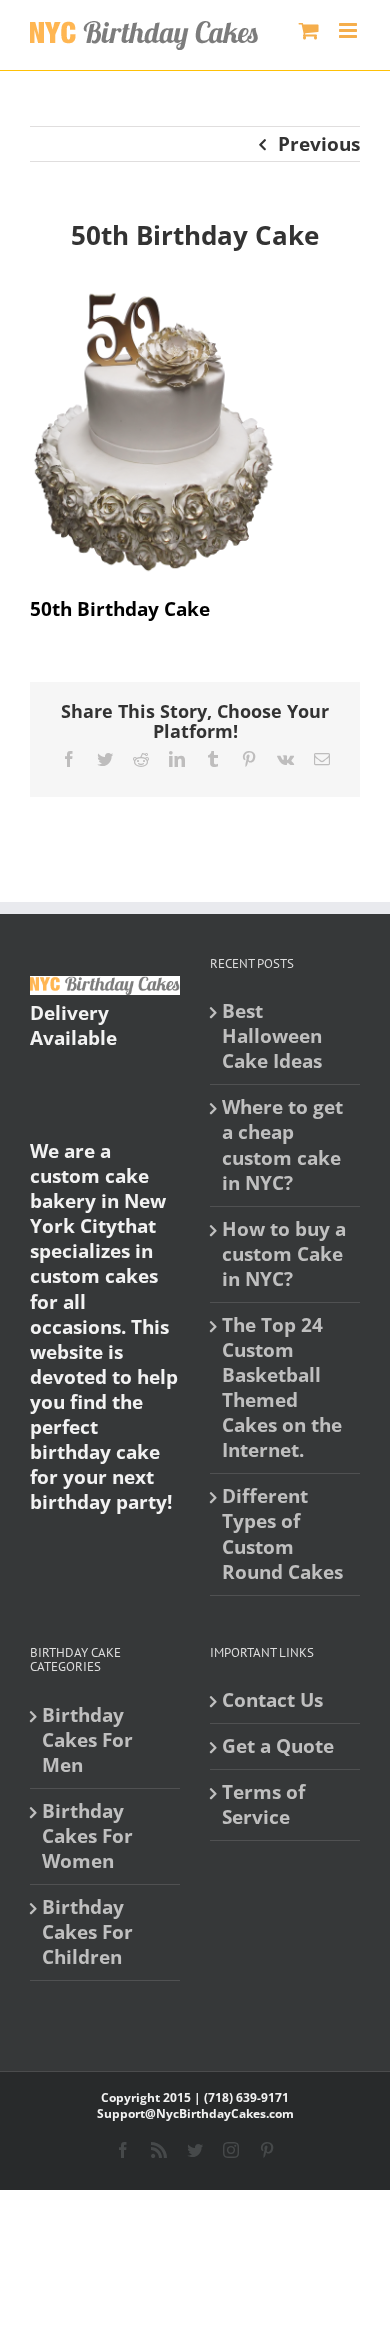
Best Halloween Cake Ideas (272, 1036)
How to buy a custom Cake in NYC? (284, 1254)
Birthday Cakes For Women (87, 1836)
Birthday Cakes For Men (87, 1740)
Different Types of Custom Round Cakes (282, 1534)
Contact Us (272, 1700)
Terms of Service (263, 1805)
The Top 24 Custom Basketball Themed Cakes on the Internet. (282, 1388)
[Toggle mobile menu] (349, 30)
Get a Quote (278, 1746)
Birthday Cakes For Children (87, 1932)
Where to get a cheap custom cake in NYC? (282, 1145)
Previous (319, 144)
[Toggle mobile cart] (309, 30)
